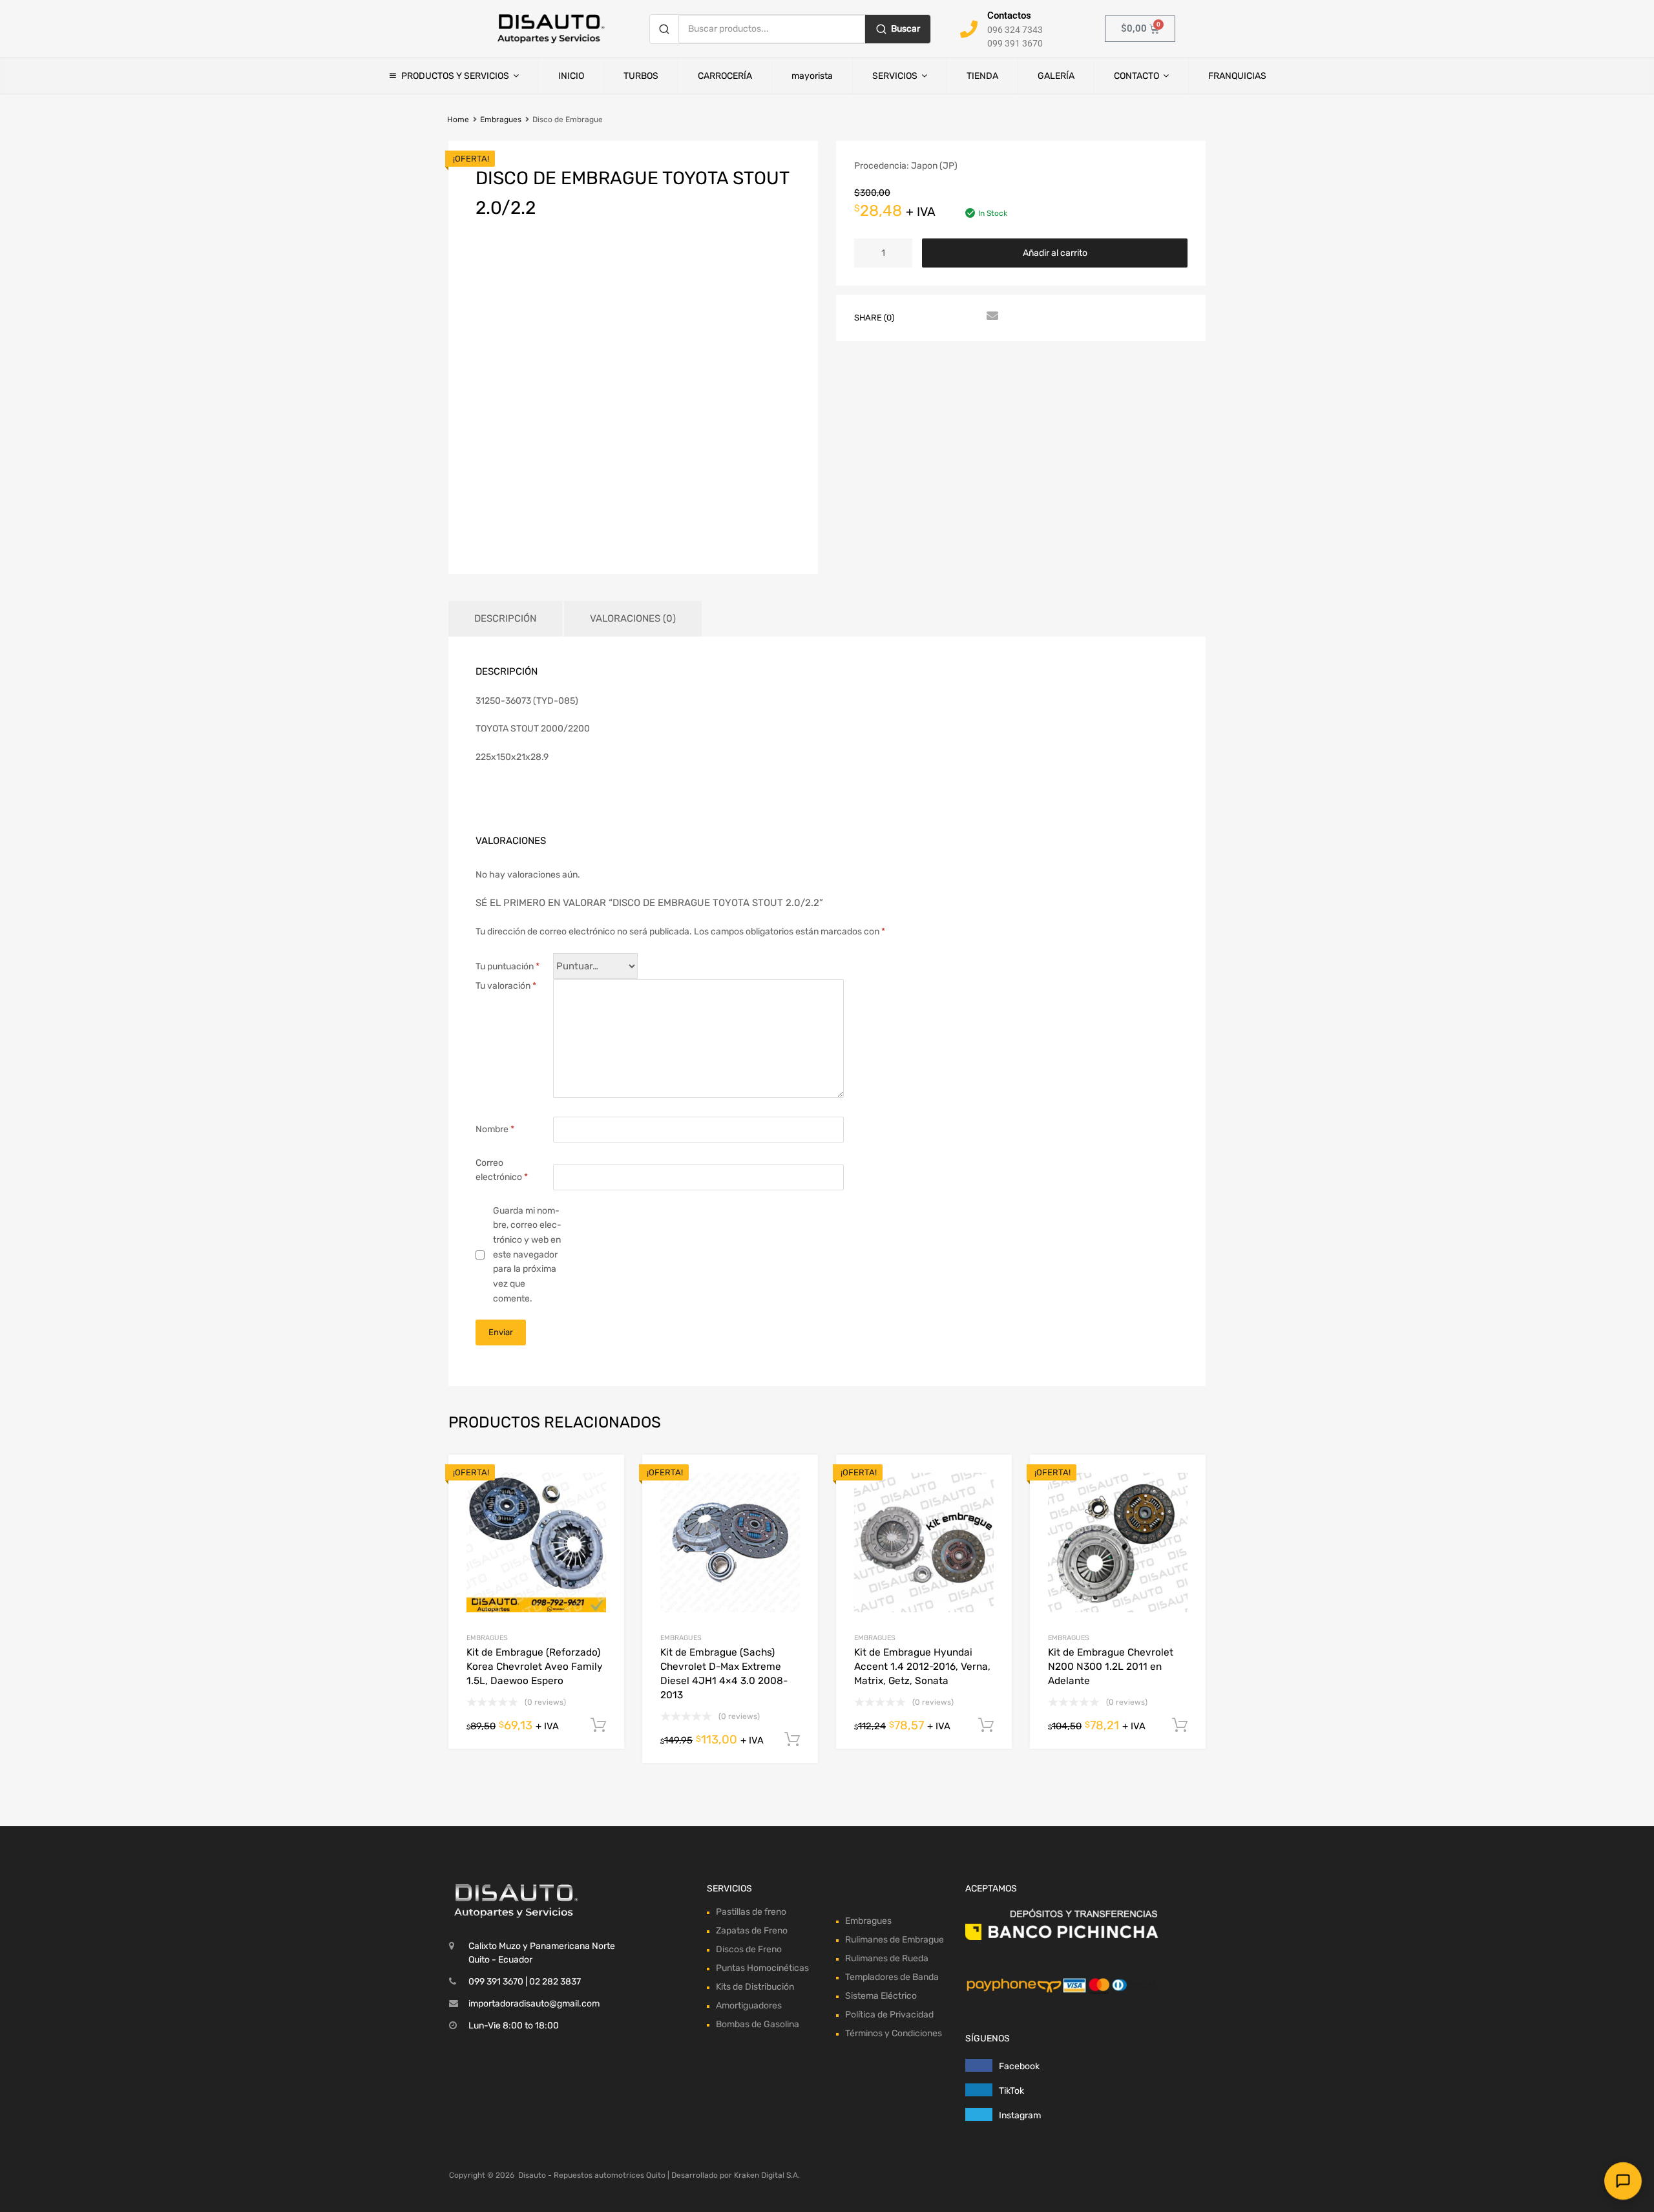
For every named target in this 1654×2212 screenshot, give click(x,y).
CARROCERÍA (725, 76)
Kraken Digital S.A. (767, 1594)
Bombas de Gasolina (758, 1444)
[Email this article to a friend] (990, 317)
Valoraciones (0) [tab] (633, 618)
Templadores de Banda (892, 1396)
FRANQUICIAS (1237, 76)
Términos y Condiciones (894, 1452)
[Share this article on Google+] (967, 317)
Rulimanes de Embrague (895, 1359)
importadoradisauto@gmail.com (534, 1423)
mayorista (812, 76)
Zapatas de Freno (752, 1350)
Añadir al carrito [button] (598, 1144)
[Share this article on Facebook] (921, 317)
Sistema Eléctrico (881, 1415)
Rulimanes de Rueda (887, 1377)
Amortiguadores (749, 1425)
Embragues (501, 120)
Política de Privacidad (889, 1434)
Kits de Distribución (755, 1406)
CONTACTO (1136, 76)
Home (458, 120)
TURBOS (641, 76)
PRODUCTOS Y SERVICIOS (455, 76)
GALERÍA (1056, 76)
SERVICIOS (895, 76)
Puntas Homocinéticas (762, 1388)
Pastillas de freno (751, 1332)
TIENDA (982, 76)
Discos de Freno (749, 1369)
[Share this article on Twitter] (944, 317)
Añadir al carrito (1055, 253)
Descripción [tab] (505, 618)
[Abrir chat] (1623, 2181)
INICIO (571, 76)
